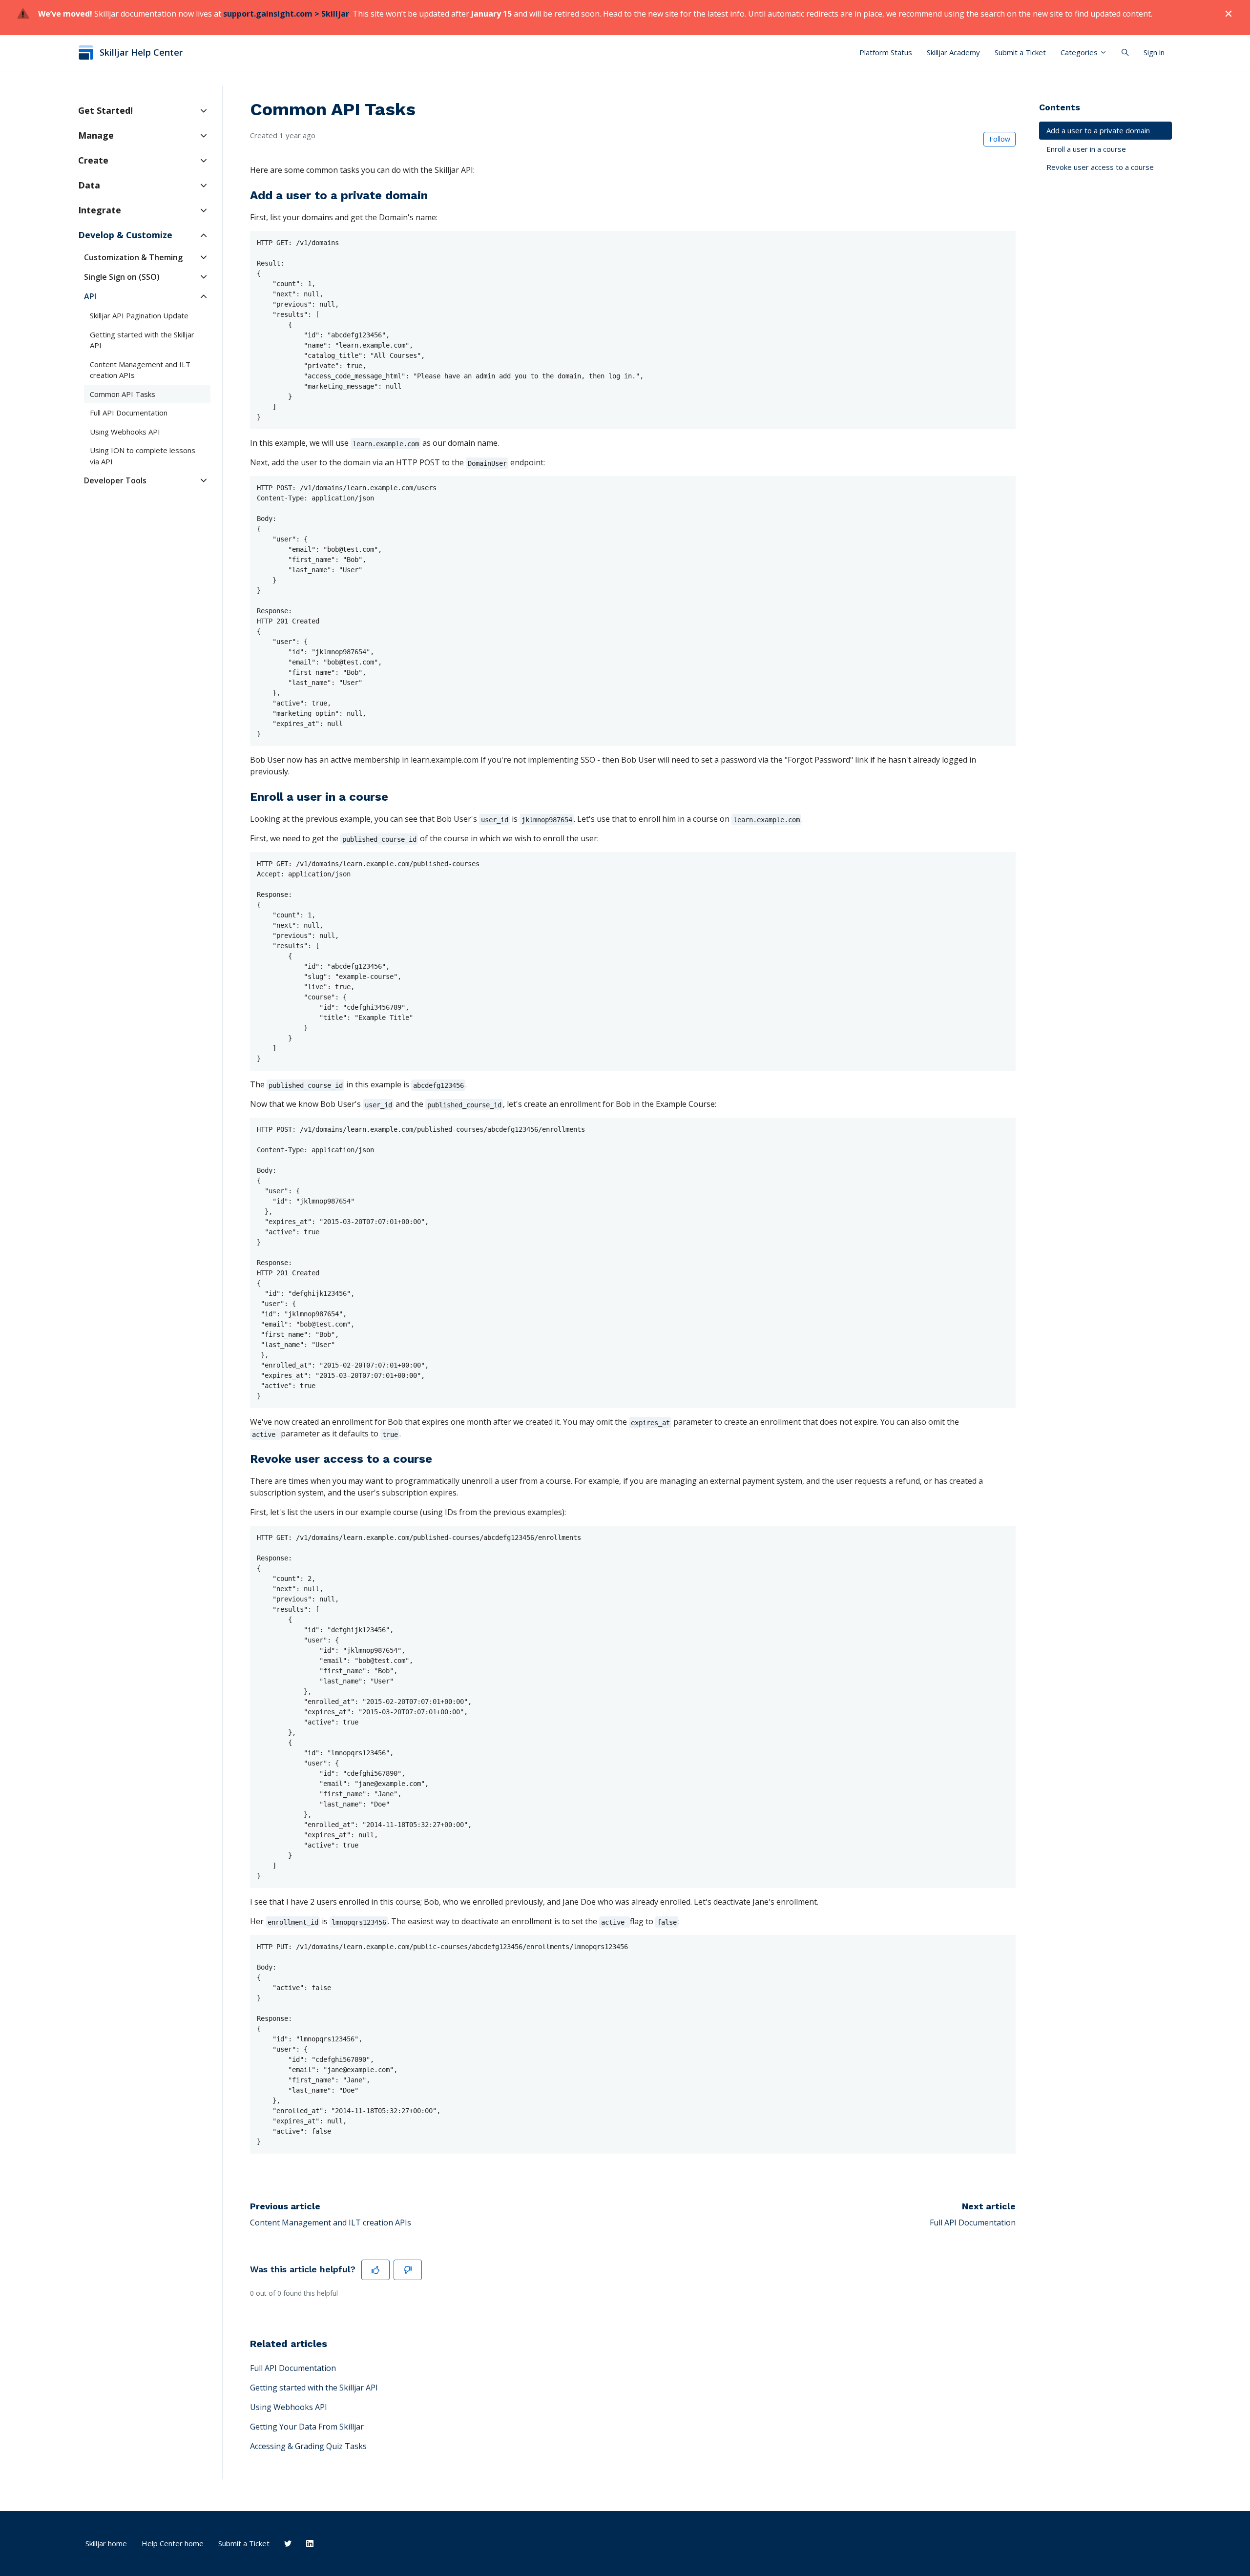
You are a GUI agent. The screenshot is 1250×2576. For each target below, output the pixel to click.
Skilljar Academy (953, 52)
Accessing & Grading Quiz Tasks (308, 2446)
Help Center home (173, 2543)
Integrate (100, 210)
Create (93, 160)
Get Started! (105, 110)
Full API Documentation (973, 2223)
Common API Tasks (123, 394)
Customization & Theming (133, 257)
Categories (1080, 52)
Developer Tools (115, 480)
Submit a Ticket (1020, 52)
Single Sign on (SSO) (122, 277)
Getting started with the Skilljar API (314, 2388)
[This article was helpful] (375, 2270)
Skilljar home (106, 2543)
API (90, 296)
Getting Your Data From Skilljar (307, 2427)
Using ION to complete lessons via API (143, 456)
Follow (1000, 139)
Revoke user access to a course (1100, 167)
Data (89, 185)
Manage (96, 135)
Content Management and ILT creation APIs (331, 2223)
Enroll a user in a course (1086, 149)
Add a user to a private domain (1098, 130)
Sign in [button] (1154, 52)
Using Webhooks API (289, 2407)
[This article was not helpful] (408, 2270)
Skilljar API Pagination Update (139, 315)
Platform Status (886, 52)
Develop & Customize (125, 235)
